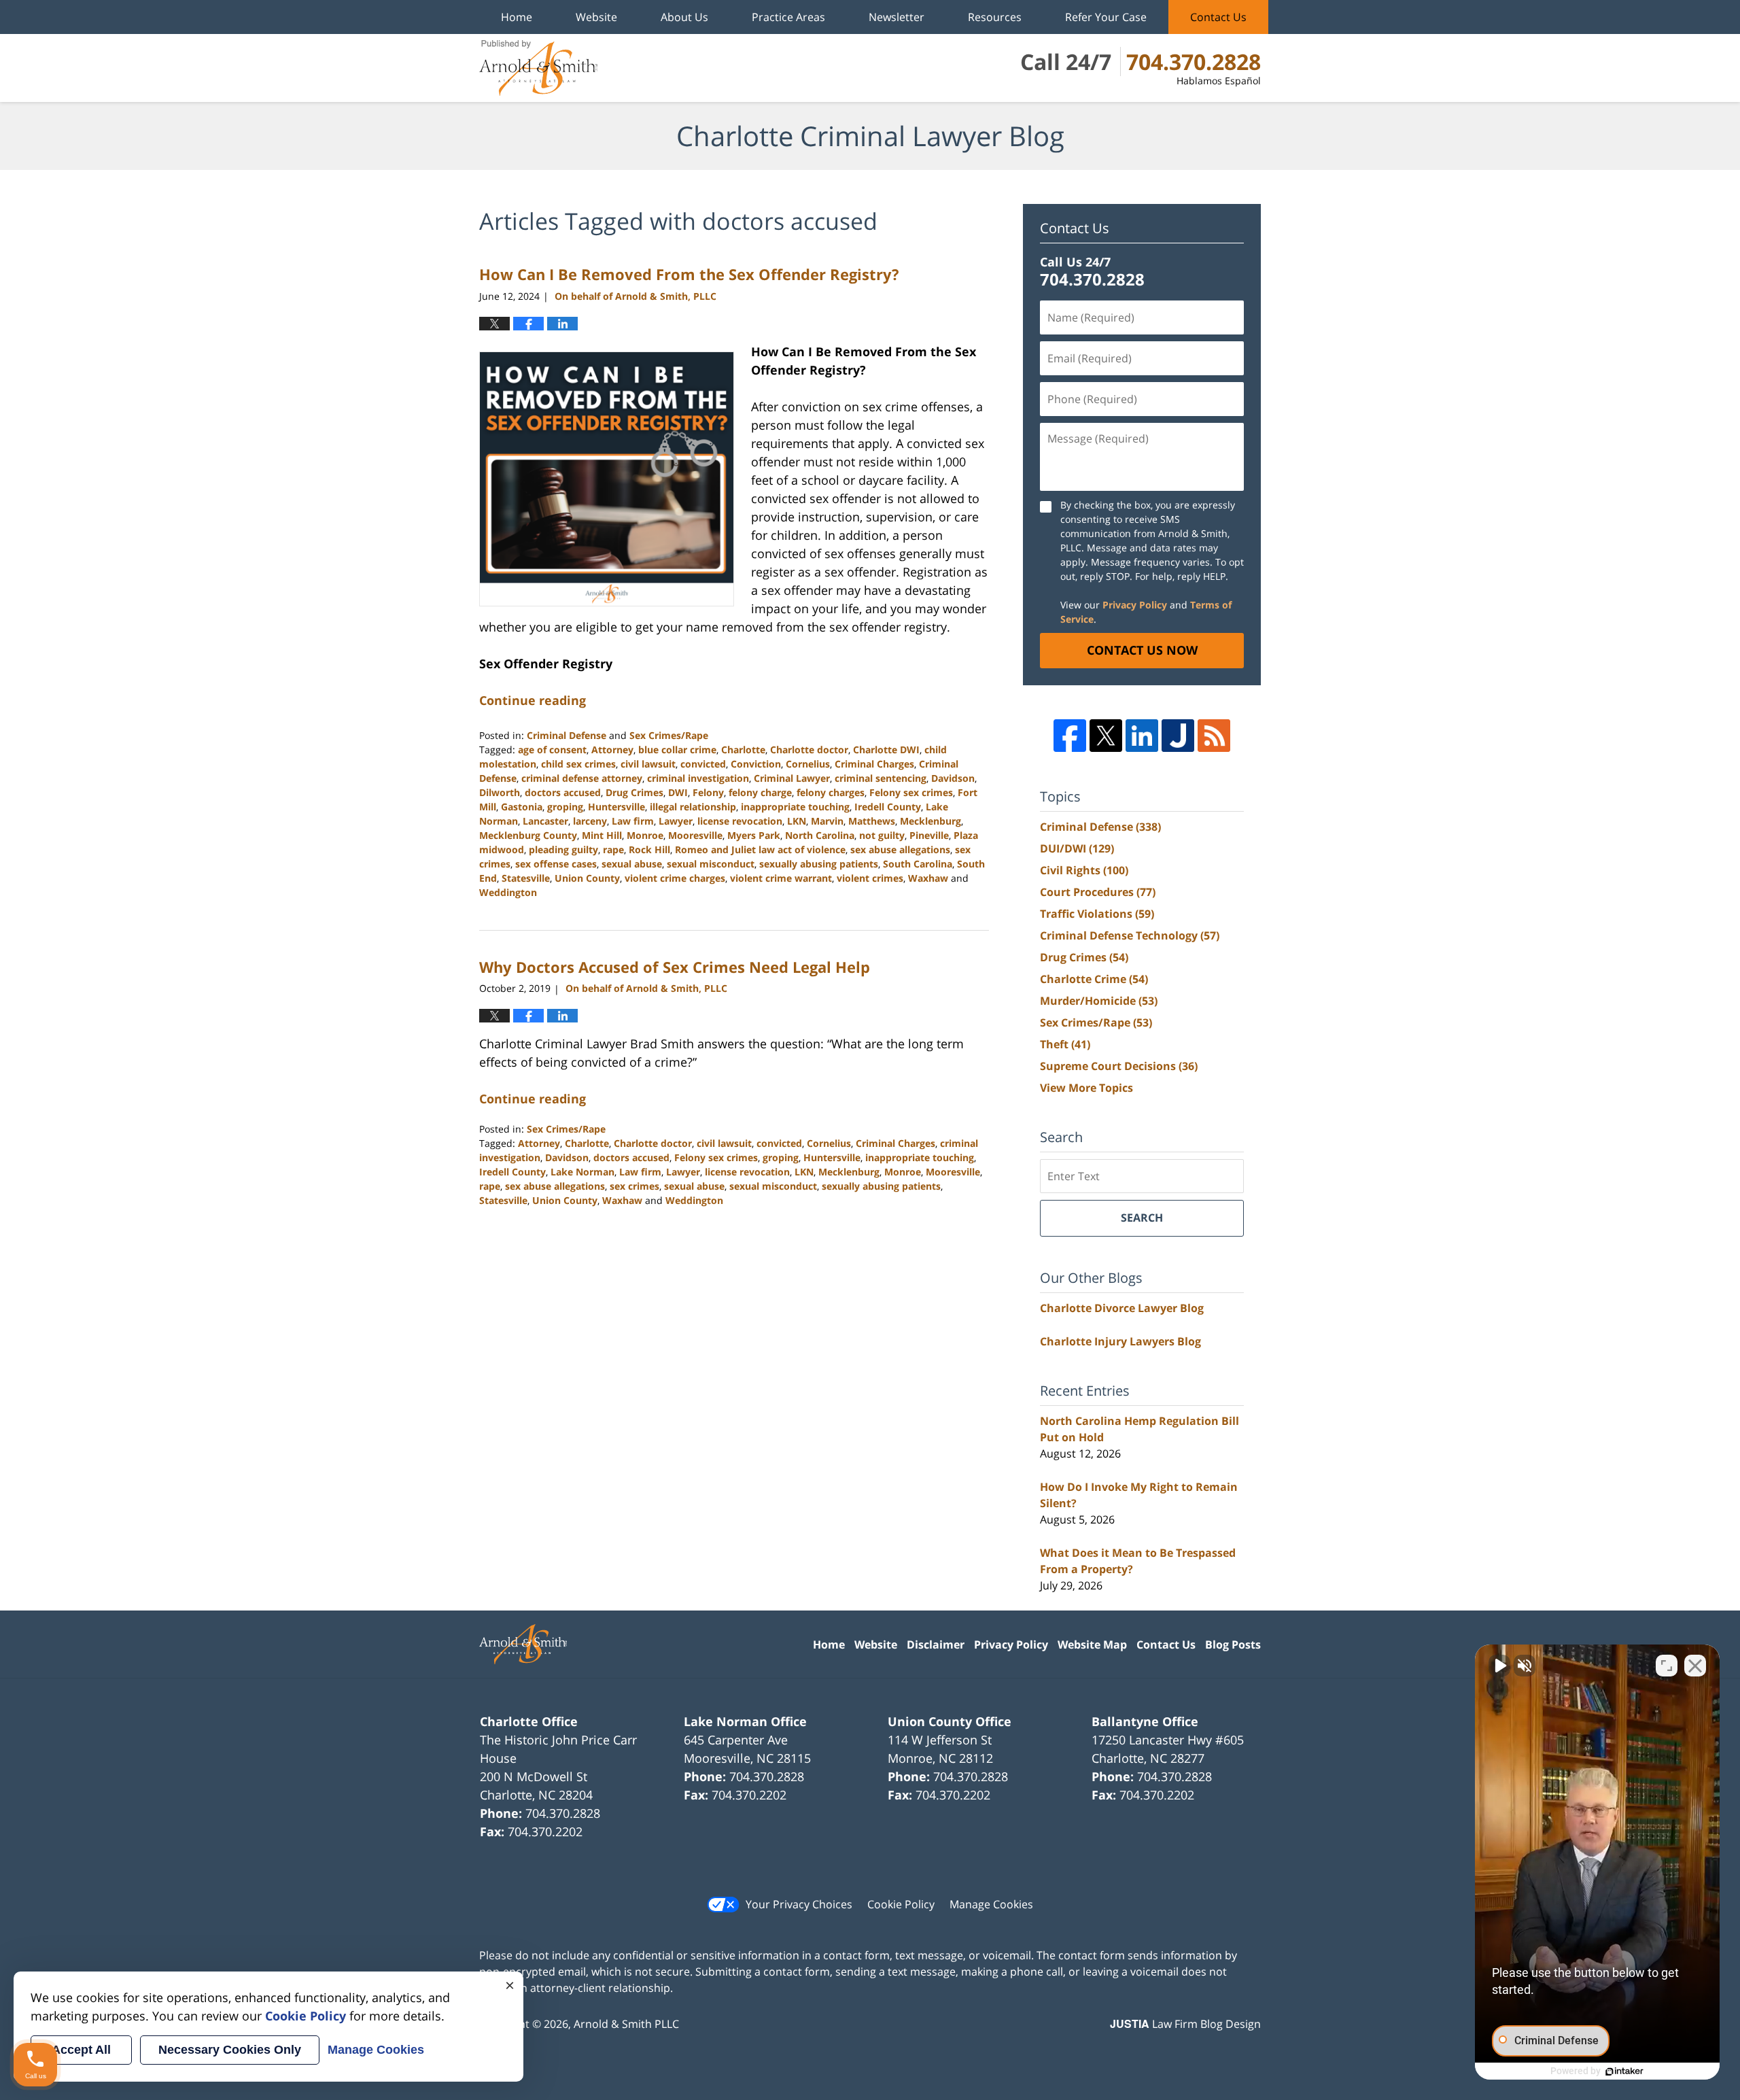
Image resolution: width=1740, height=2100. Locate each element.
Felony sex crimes (911, 792)
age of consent (552, 750)
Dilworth (500, 792)
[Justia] (1178, 736)
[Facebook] (1070, 736)
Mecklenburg (930, 821)
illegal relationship (693, 807)
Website (596, 17)
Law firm (633, 821)
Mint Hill (602, 835)
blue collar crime (677, 750)
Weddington (508, 892)
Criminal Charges (874, 764)
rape (613, 849)
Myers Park (754, 835)
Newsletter (897, 17)
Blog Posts (1233, 1645)
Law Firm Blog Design (1185, 2024)
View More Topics (1086, 1088)
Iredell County (888, 807)
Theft (1065, 1044)
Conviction (756, 764)
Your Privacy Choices (799, 1904)
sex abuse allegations (900, 849)
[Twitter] (1106, 736)
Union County (587, 878)
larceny (590, 821)
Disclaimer (936, 1645)
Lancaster (545, 821)
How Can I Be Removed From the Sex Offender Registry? (689, 274)
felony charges (831, 792)
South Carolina (918, 864)
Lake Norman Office (745, 1721)
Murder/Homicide (1099, 1001)
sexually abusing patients (819, 864)
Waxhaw (928, 878)
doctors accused (563, 792)
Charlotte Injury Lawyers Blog (1120, 1341)
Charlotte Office (529, 1721)
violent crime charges (675, 878)
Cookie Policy (901, 1904)
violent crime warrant (781, 878)
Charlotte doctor (809, 750)
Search (1142, 1218)
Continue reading (533, 700)
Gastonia (522, 807)
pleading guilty (563, 849)
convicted (703, 764)
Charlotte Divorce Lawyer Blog (1122, 1308)
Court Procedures (1098, 892)
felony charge (760, 792)
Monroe (645, 835)
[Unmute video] (1499, 1666)
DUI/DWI (1077, 848)
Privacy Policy (1135, 605)
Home (517, 17)
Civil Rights (1084, 870)
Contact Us (1218, 17)
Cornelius (808, 764)
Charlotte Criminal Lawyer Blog (538, 68)
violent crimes (870, 878)
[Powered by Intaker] (1624, 2071)
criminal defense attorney (582, 778)
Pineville (929, 835)
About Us (684, 17)
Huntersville (616, 807)
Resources (995, 17)
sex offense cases (556, 864)
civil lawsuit (648, 764)
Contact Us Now (1142, 650)
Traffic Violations (1097, 914)
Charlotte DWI (886, 750)
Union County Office (950, 1721)
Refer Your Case (1106, 17)
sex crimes (634, 1186)
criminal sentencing (881, 778)
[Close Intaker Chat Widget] (1695, 1666)
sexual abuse (632, 864)
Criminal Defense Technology (1130, 935)
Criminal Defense (567, 735)
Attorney (612, 750)
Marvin (827, 821)
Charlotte (743, 750)
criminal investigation (698, 778)
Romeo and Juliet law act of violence (760, 849)
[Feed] (1214, 736)
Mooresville (695, 835)
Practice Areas (788, 17)
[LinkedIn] (1142, 736)
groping (565, 807)
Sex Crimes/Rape (669, 735)
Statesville (526, 878)
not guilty (882, 835)
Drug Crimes (634, 792)
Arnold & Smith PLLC (626, 2024)
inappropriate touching (795, 807)
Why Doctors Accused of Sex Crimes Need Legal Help (675, 967)
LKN (797, 821)
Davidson (953, 778)
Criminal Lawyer (792, 778)
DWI (678, 792)
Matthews (872, 821)
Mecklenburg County (528, 835)
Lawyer (676, 821)
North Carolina (820, 835)
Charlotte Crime (1094, 979)
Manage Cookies (991, 1904)
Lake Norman (582, 1172)
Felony (708, 792)
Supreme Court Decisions (1119, 1066)
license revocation (740, 821)
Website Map (1092, 1645)
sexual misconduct (711, 864)
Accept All (81, 2050)
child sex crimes (578, 764)
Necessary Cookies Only (230, 2050)
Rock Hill (649, 849)
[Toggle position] (1667, 1666)
